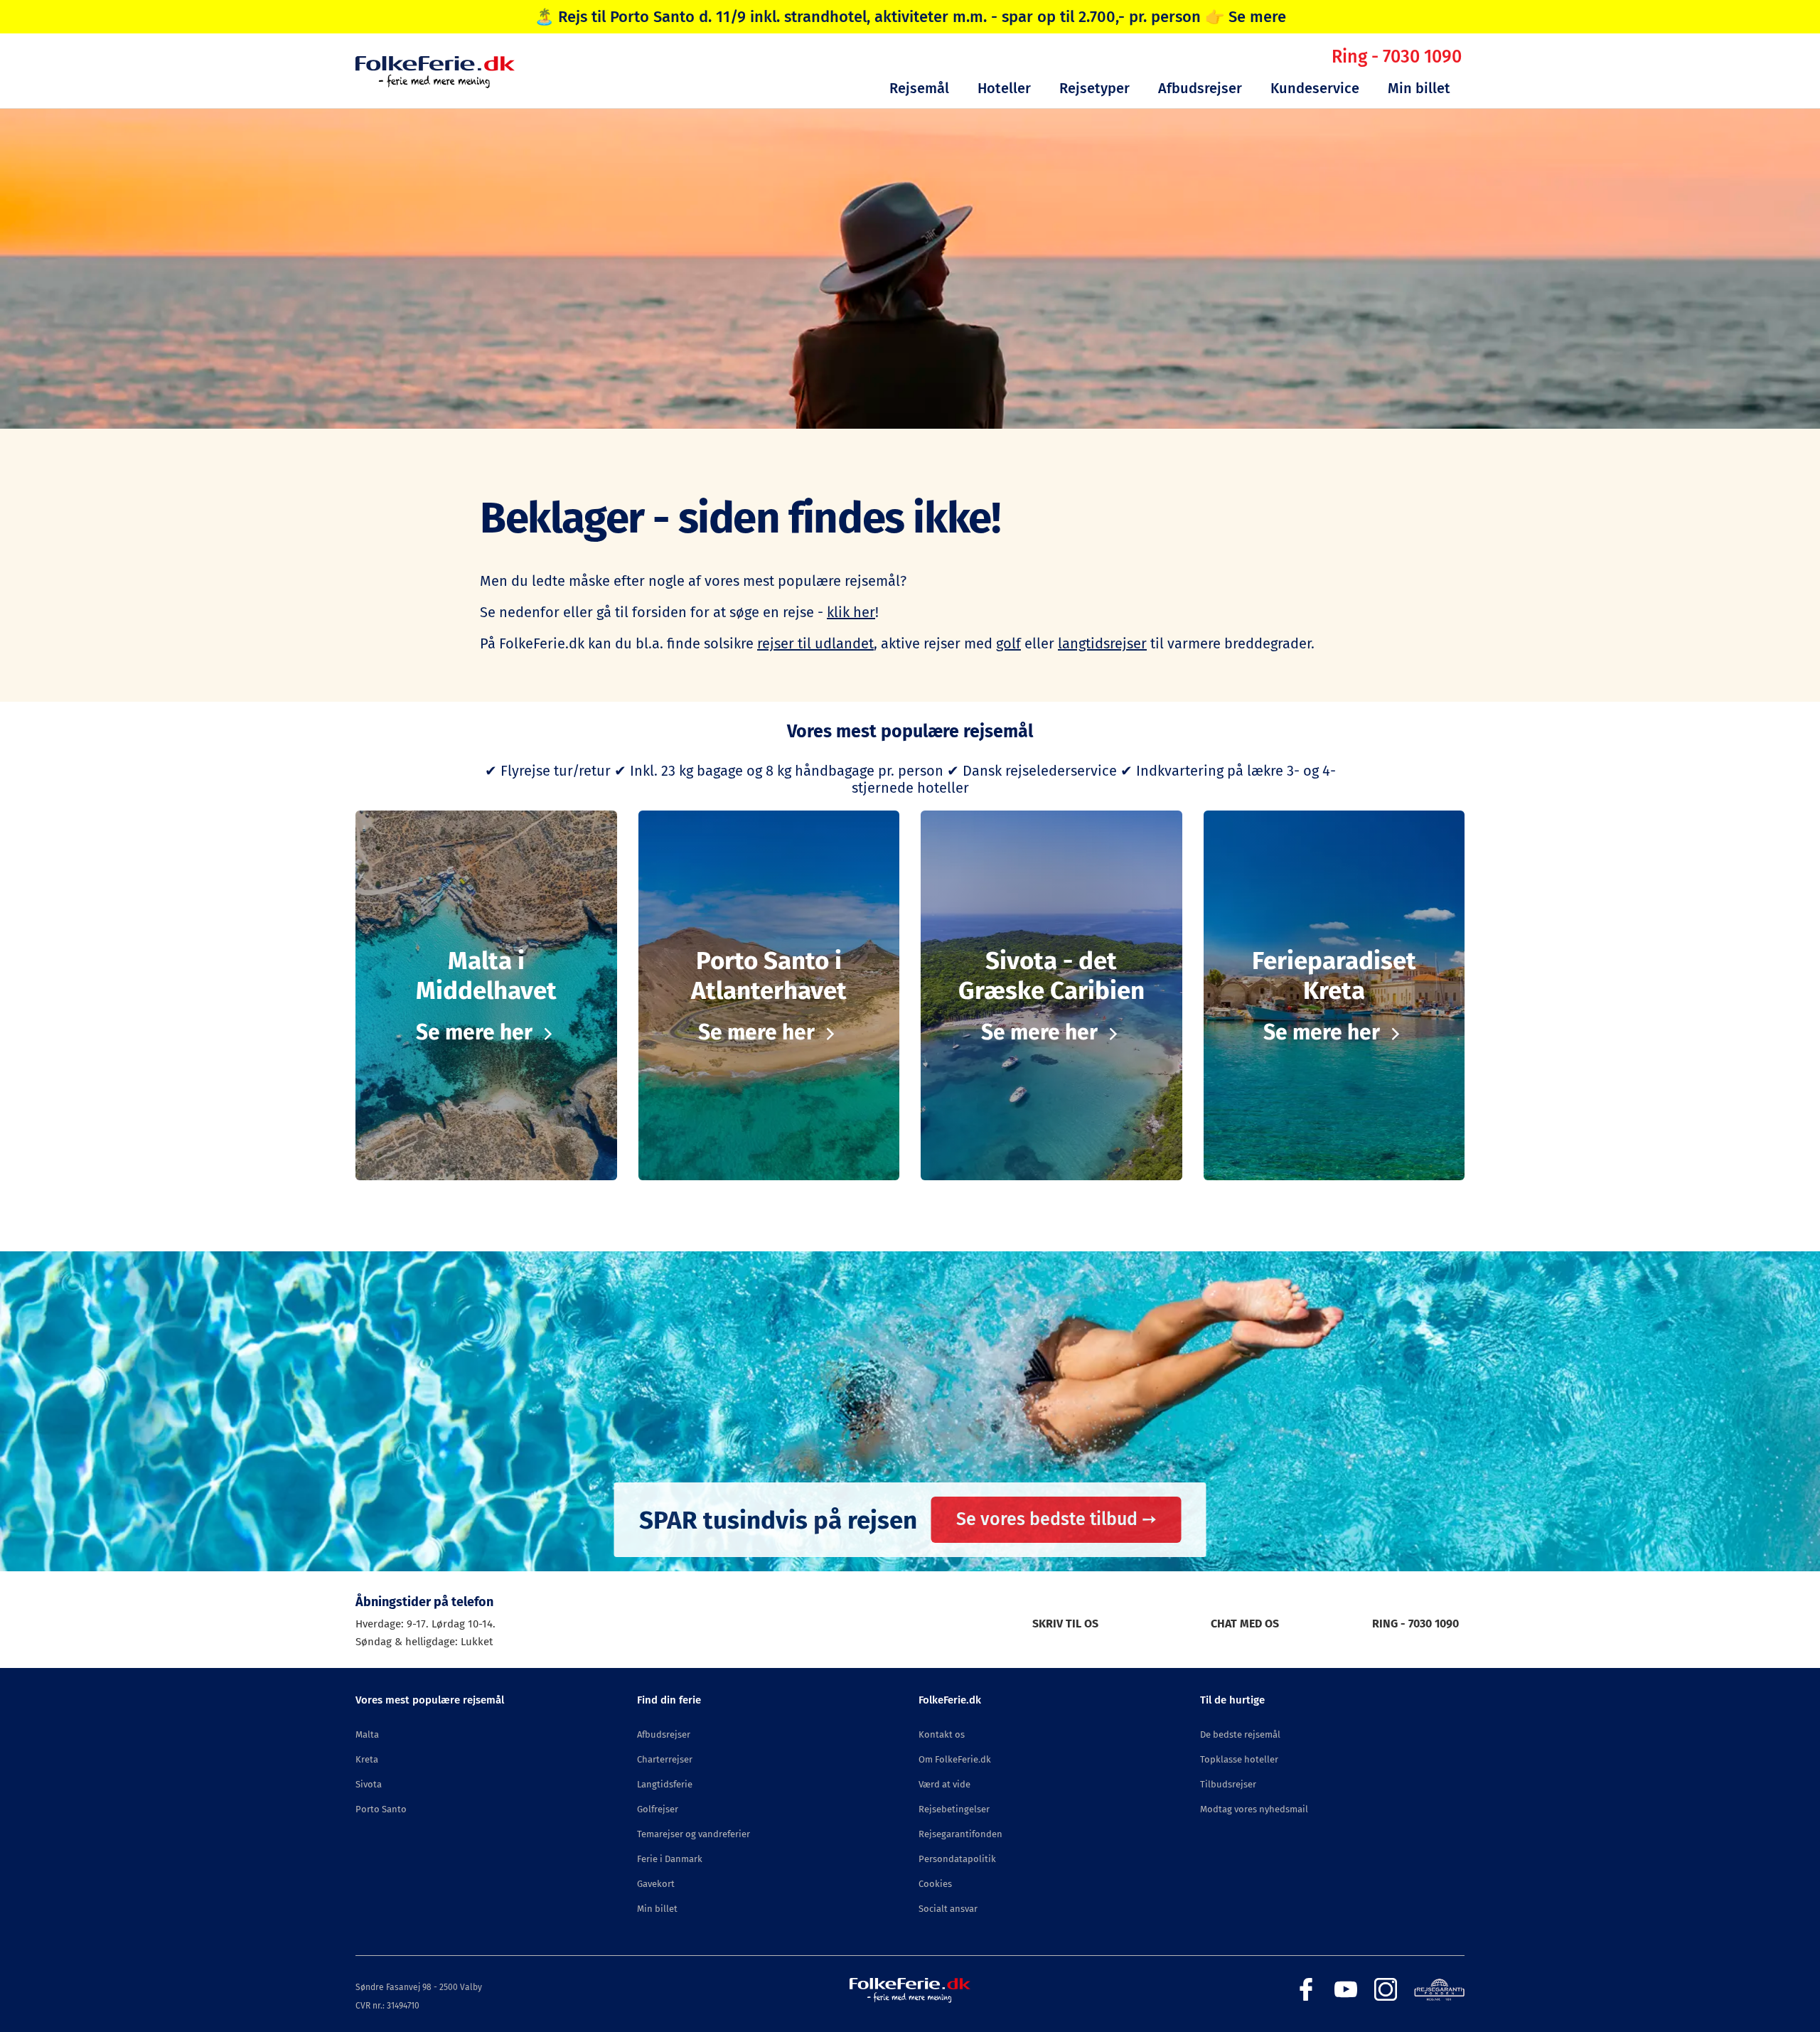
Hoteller (1004, 88)
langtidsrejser (1102, 643)
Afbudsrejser (1200, 88)
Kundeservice (1315, 88)
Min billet (1419, 88)
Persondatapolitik (957, 1859)
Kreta (367, 1759)
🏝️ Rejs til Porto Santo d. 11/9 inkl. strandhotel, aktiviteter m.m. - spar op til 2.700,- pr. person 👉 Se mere (910, 17)
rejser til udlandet (815, 643)
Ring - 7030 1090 (1397, 57)
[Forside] (435, 84)
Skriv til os (1065, 1624)
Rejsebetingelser (954, 1809)
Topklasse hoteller (1239, 1759)
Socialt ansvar (948, 1909)
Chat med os (1245, 1624)
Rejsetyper (1094, 88)
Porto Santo (381, 1809)
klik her (851, 612)
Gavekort (656, 1884)
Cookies (935, 1884)
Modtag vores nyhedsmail (1254, 1809)
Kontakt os (942, 1734)
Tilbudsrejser (1228, 1784)
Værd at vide (944, 1784)
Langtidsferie (665, 1784)
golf (1008, 643)
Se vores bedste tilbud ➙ (1056, 1519)
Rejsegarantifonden (960, 1834)
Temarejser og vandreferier (694, 1834)
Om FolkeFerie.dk (955, 1759)
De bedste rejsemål (1240, 1734)
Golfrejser (658, 1809)
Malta (367, 1734)
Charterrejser (665, 1759)
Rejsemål (919, 88)
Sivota (369, 1784)
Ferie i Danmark (670, 1859)
